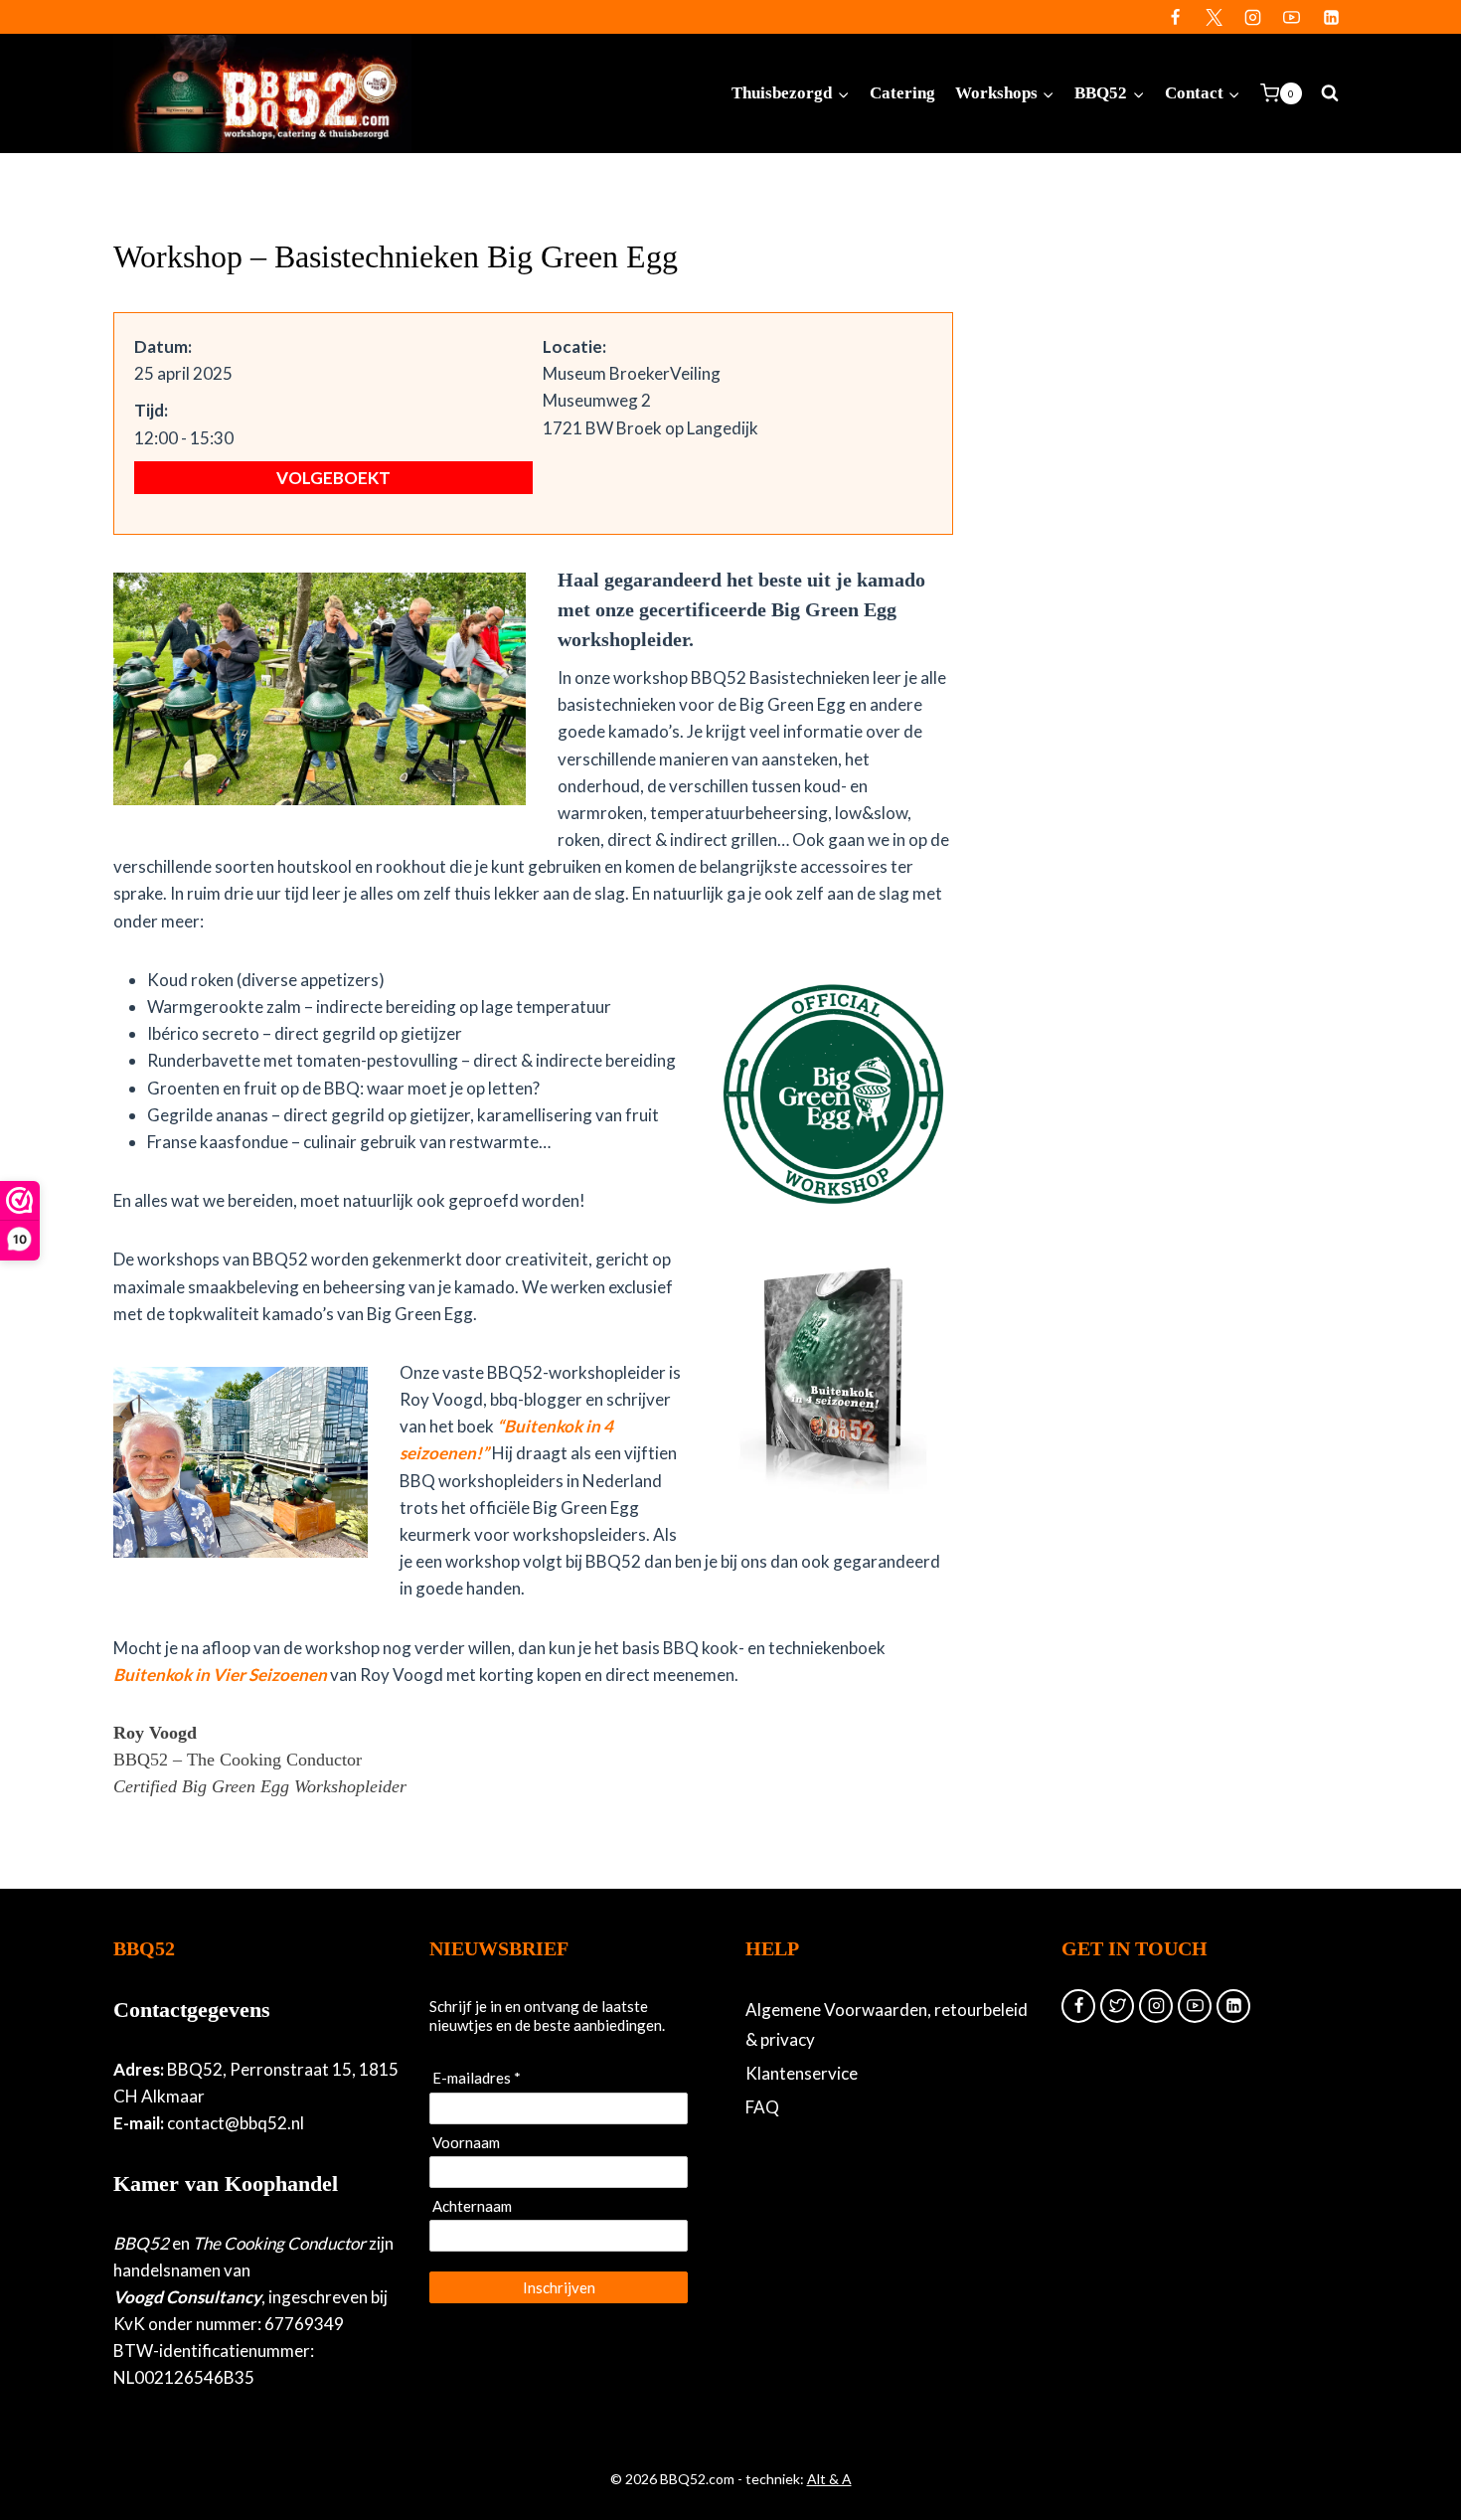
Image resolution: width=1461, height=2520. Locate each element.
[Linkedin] (1331, 17)
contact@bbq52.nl (236, 2123)
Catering (902, 93)
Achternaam (472, 2206)
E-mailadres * (477, 2078)
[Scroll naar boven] (1412, 2440)
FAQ (762, 2107)
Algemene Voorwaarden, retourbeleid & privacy (887, 2025)
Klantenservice (802, 2073)
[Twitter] (1215, 17)
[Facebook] (1176, 17)
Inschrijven (559, 2287)
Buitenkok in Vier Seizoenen (220, 1675)
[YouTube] (1292, 17)
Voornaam (466, 2142)
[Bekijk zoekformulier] (1330, 93)
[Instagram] (1253, 17)
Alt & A (829, 2479)
